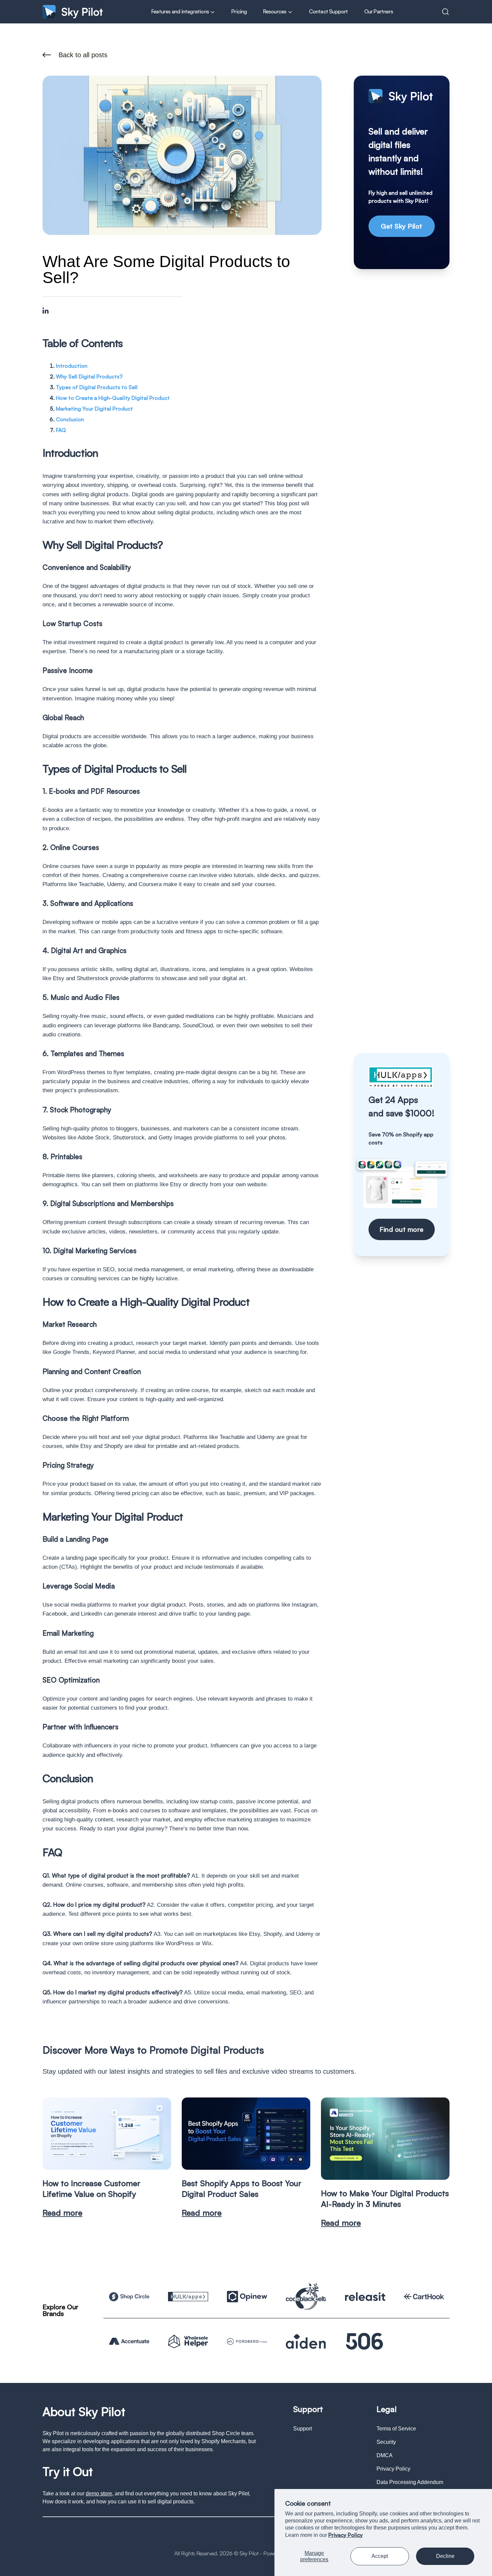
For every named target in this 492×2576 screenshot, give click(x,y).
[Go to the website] (129, 2297)
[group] (107, 2158)
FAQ (61, 430)
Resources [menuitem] (275, 11)
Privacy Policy (346, 2535)
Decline (445, 2556)
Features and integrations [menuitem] (181, 11)
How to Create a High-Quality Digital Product (113, 398)
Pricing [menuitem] (239, 11)
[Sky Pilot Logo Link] (73, 12)
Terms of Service (396, 2429)
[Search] (445, 12)
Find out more (402, 1229)
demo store (99, 2494)
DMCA (385, 2455)
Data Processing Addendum (410, 2482)
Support (303, 2429)
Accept (380, 2556)
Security (386, 2442)
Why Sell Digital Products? (89, 376)
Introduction (72, 366)
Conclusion (70, 419)
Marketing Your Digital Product (94, 409)
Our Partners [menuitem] (379, 11)
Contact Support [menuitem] (329, 11)
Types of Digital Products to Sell (97, 387)
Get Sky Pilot (402, 226)
